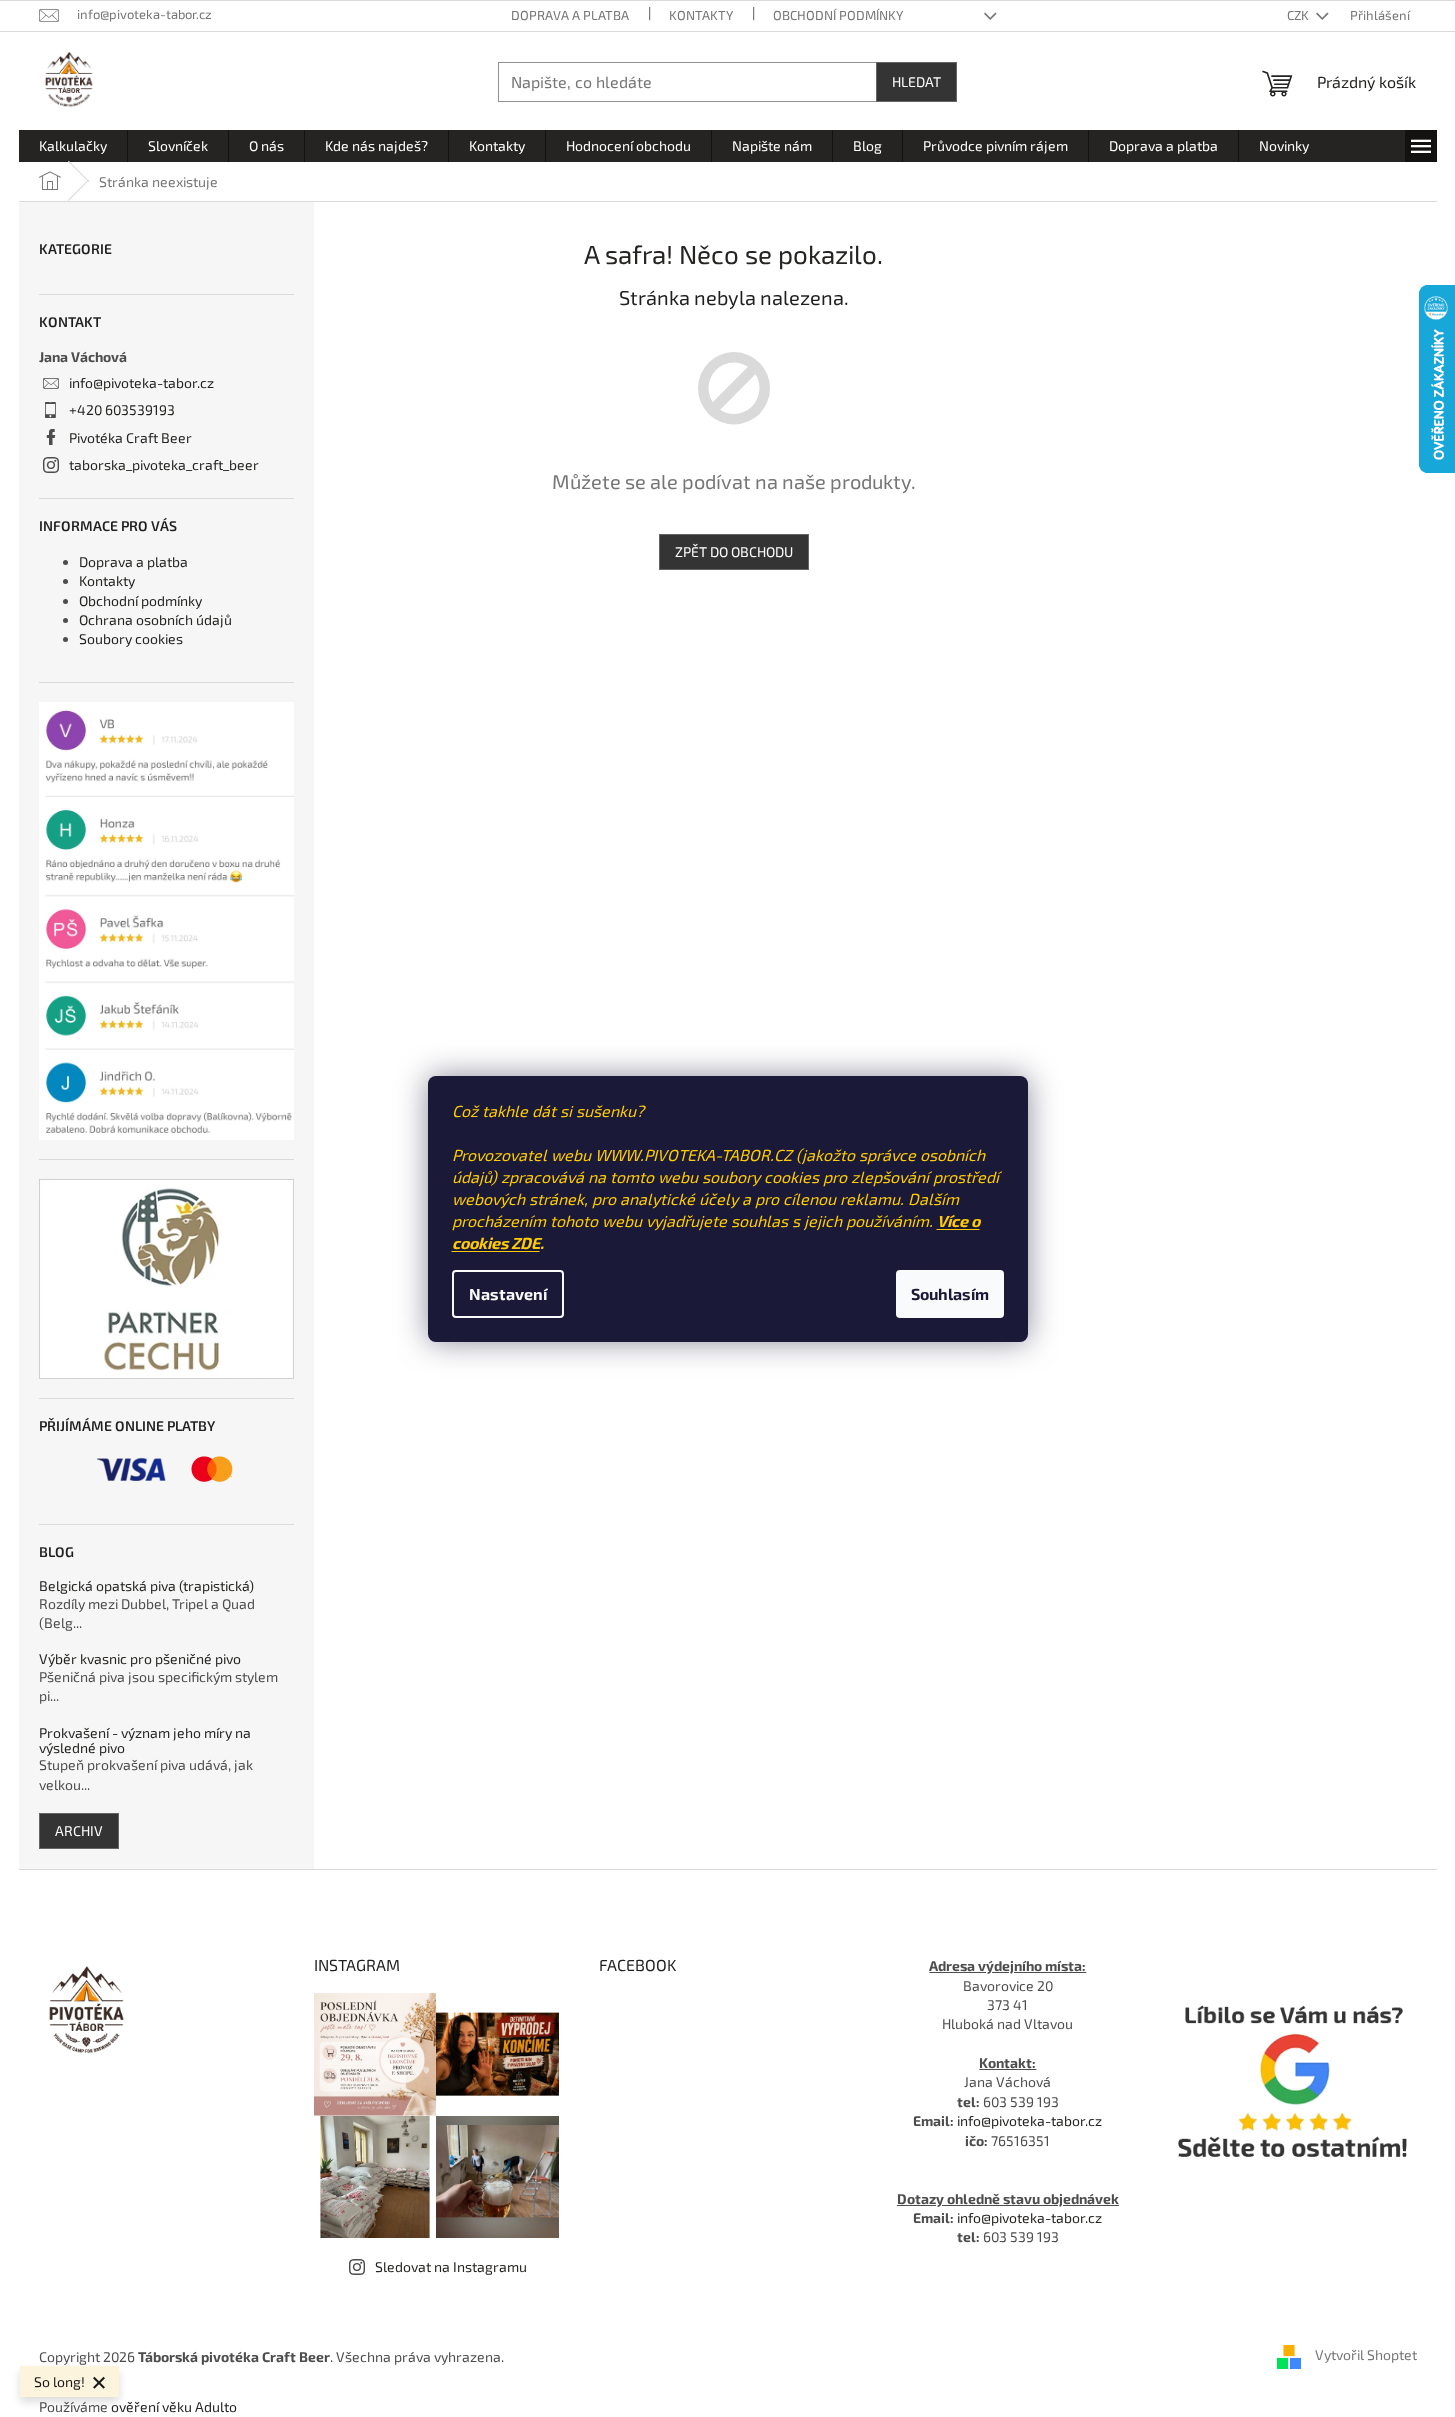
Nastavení (508, 1293)
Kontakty (701, 15)
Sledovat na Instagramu (451, 2266)
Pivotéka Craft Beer (130, 437)
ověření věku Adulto (174, 2406)
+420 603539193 (122, 409)
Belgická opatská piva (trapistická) (146, 1585)
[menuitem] (73, 146)
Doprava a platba (570, 15)
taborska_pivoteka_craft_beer (164, 464)
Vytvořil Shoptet (1366, 2354)
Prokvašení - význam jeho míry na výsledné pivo (145, 1740)
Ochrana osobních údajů (155, 619)
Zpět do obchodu (734, 551)
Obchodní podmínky (838, 15)
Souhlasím (950, 1293)
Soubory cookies (131, 638)
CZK (1299, 15)
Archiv (79, 1830)
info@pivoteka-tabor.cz (141, 382)
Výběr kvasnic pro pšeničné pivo (140, 1658)
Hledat (916, 81)
